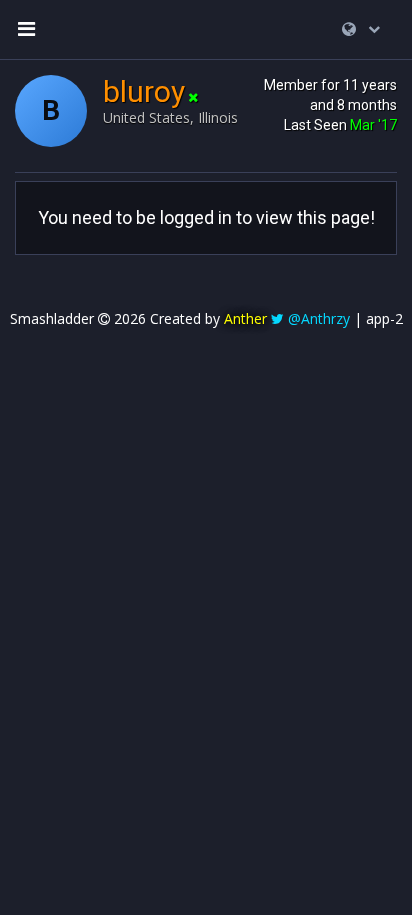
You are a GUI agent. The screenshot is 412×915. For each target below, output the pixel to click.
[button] (361, 29)
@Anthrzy (319, 318)
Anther (245, 318)
